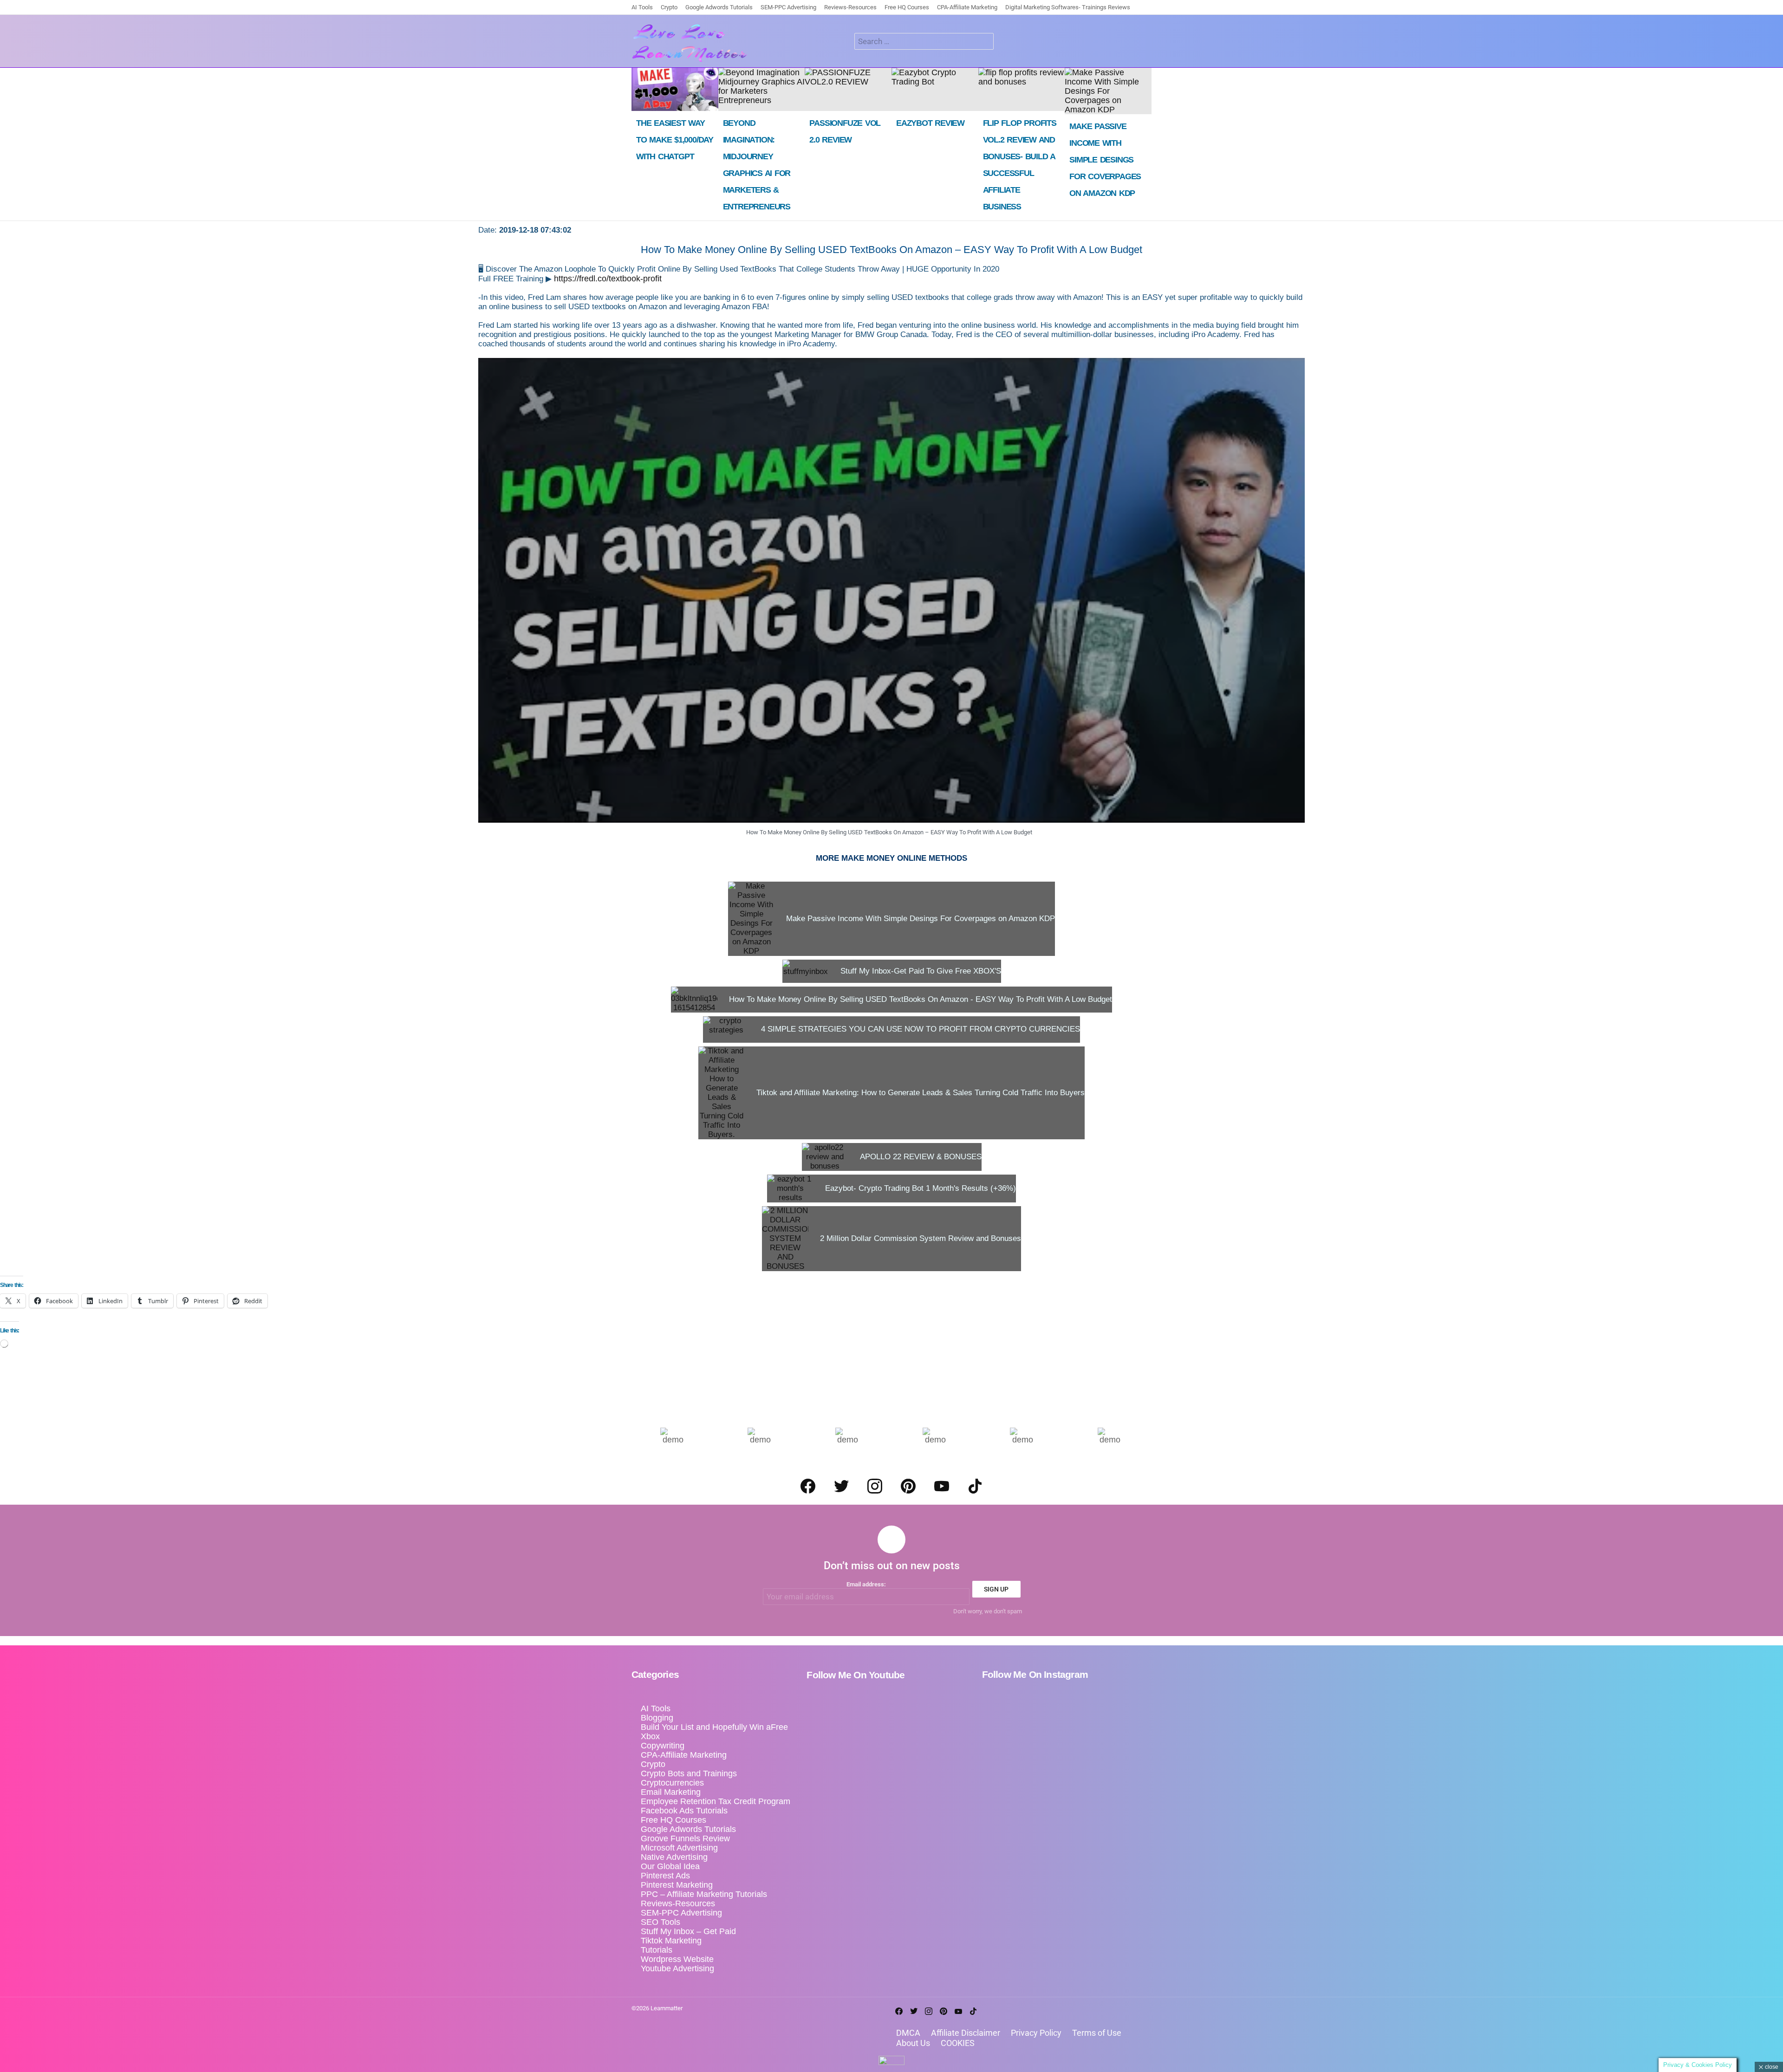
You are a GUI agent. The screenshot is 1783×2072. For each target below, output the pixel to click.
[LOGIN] (1006, 41)
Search (984, 42)
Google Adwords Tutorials (719, 7)
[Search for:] (924, 41)
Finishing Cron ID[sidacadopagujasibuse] (1136, 45)
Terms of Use (1097, 2033)
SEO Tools (660, 1922)
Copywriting (663, 1746)
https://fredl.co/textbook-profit (608, 279)
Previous (636, 144)
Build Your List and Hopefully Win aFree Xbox (714, 1732)
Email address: (866, 1584)
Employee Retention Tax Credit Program (716, 1801)
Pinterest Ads (665, 1876)
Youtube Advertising (677, 1968)
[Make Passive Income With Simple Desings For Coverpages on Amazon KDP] (1108, 91)
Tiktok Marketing (671, 1941)
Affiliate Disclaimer (966, 2033)
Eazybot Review (930, 123)
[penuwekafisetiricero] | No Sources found (1124, 45)
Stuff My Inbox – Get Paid (688, 1931)
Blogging (657, 1718)
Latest (1111, 45)
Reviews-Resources (850, 7)
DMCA (908, 2033)
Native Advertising (674, 1857)
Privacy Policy (1036, 2033)
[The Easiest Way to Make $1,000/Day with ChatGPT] (675, 89)
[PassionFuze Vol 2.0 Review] (848, 89)
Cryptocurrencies (672, 1783)
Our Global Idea (670, 1866)
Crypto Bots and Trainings (689, 1773)
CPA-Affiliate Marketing (967, 7)
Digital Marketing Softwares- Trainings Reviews (1068, 7)
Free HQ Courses (907, 7)
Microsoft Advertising (679, 1848)
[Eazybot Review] (935, 89)
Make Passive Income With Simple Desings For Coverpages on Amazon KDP (1105, 160)
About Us (913, 2043)
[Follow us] (844, 41)
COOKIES (958, 2043)
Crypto (669, 7)
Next (1147, 144)
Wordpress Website (677, 1959)
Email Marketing (671, 1792)
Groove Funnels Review (685, 1838)
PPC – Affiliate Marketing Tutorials (704, 1894)
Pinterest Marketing (677, 1885)
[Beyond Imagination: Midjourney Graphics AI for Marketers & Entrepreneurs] (762, 89)
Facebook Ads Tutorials (684, 1811)
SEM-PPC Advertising (788, 7)
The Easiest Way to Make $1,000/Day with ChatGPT (675, 140)
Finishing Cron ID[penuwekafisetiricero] (1149, 45)
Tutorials (657, 1950)
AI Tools (642, 7)
